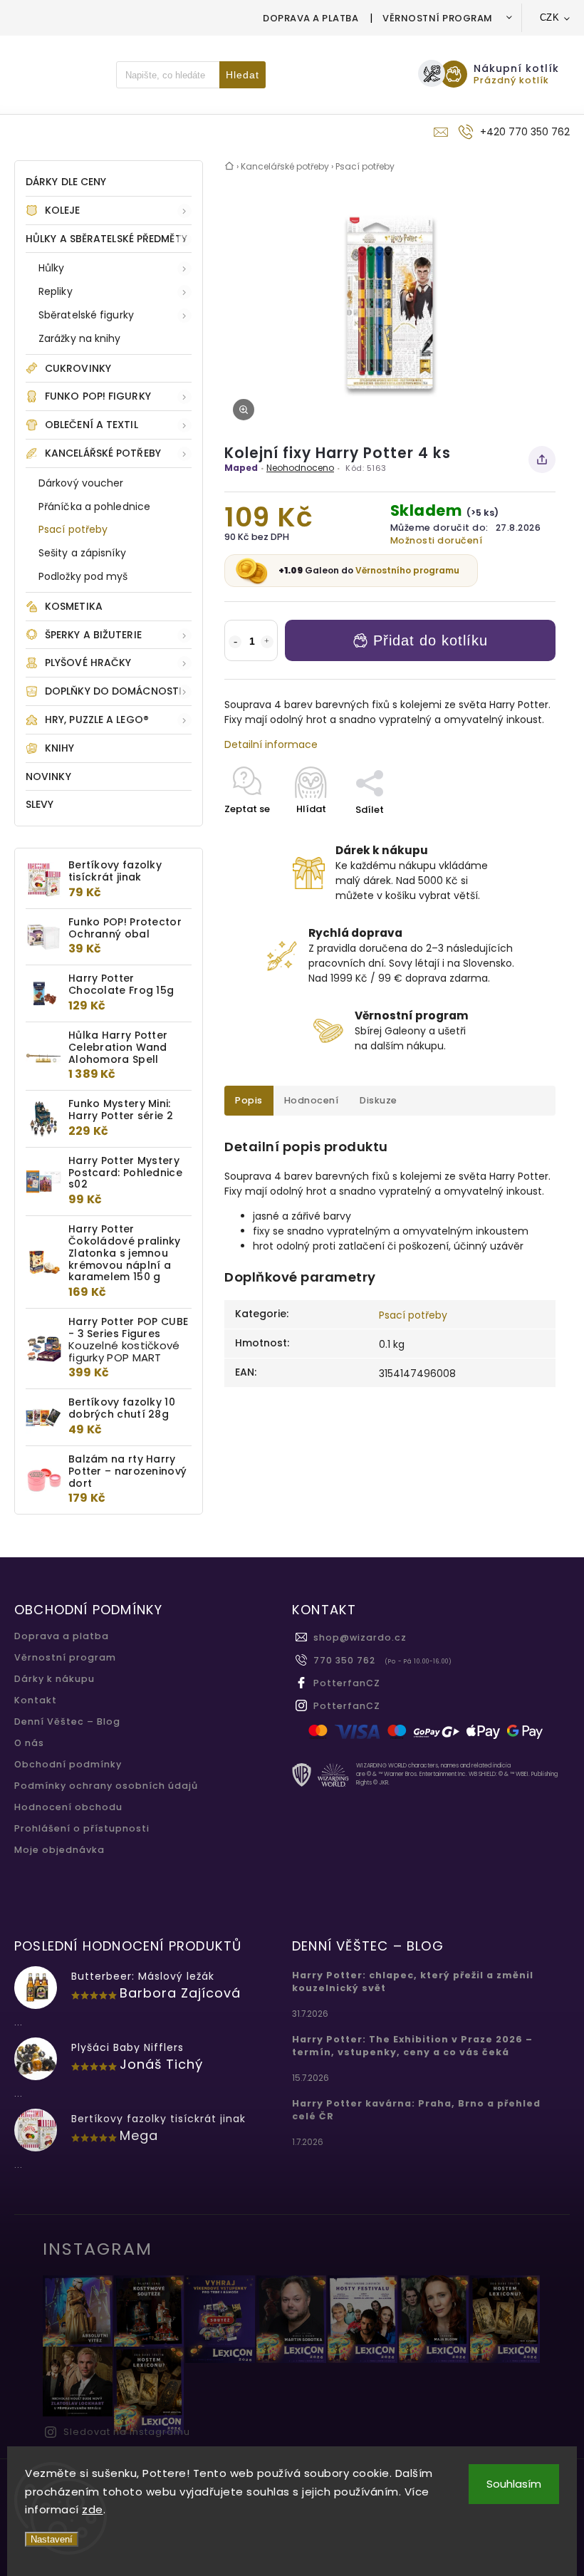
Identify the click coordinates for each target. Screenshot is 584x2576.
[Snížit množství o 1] (235, 642)
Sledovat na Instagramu (127, 2432)
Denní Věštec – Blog (67, 1721)
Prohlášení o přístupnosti (82, 1828)
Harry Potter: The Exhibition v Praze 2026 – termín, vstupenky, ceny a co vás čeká (412, 2046)
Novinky (48, 777)
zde (93, 2509)
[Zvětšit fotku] (244, 410)
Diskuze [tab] (379, 1100)
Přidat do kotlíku (431, 640)
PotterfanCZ (347, 1683)
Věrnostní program (438, 18)
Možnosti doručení (437, 540)
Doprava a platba (311, 18)
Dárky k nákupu (54, 1679)
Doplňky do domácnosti (113, 691)
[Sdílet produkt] (542, 459)
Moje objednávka (59, 1850)
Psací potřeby (73, 529)
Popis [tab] (249, 1100)
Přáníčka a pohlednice (94, 507)
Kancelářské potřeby (103, 453)
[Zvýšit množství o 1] (267, 642)
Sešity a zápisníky (82, 553)
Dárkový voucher (81, 483)
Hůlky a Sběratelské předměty (106, 239)
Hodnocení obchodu (68, 1807)
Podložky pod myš (83, 576)
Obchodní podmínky (68, 1764)
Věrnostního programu (407, 570)
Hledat (243, 75)
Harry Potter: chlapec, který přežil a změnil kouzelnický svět (413, 1982)
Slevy (40, 804)
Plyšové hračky (88, 663)
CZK (550, 17)
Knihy (60, 748)
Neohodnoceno (300, 468)
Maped (241, 468)
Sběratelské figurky (86, 315)
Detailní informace (271, 744)
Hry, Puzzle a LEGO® (97, 720)
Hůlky (52, 268)
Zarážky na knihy (80, 338)
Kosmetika (74, 606)
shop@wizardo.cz (360, 1637)
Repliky (56, 291)
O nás (29, 1743)
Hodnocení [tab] (312, 1100)
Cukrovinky (78, 368)
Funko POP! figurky (98, 396)
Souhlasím (514, 2484)
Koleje (63, 210)
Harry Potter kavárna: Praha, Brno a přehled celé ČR (416, 2110)
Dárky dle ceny (66, 182)
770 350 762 (344, 1660)
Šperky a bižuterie (93, 635)
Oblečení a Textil (92, 425)
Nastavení (52, 2539)
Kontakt (36, 1700)
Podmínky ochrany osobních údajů (106, 1786)
